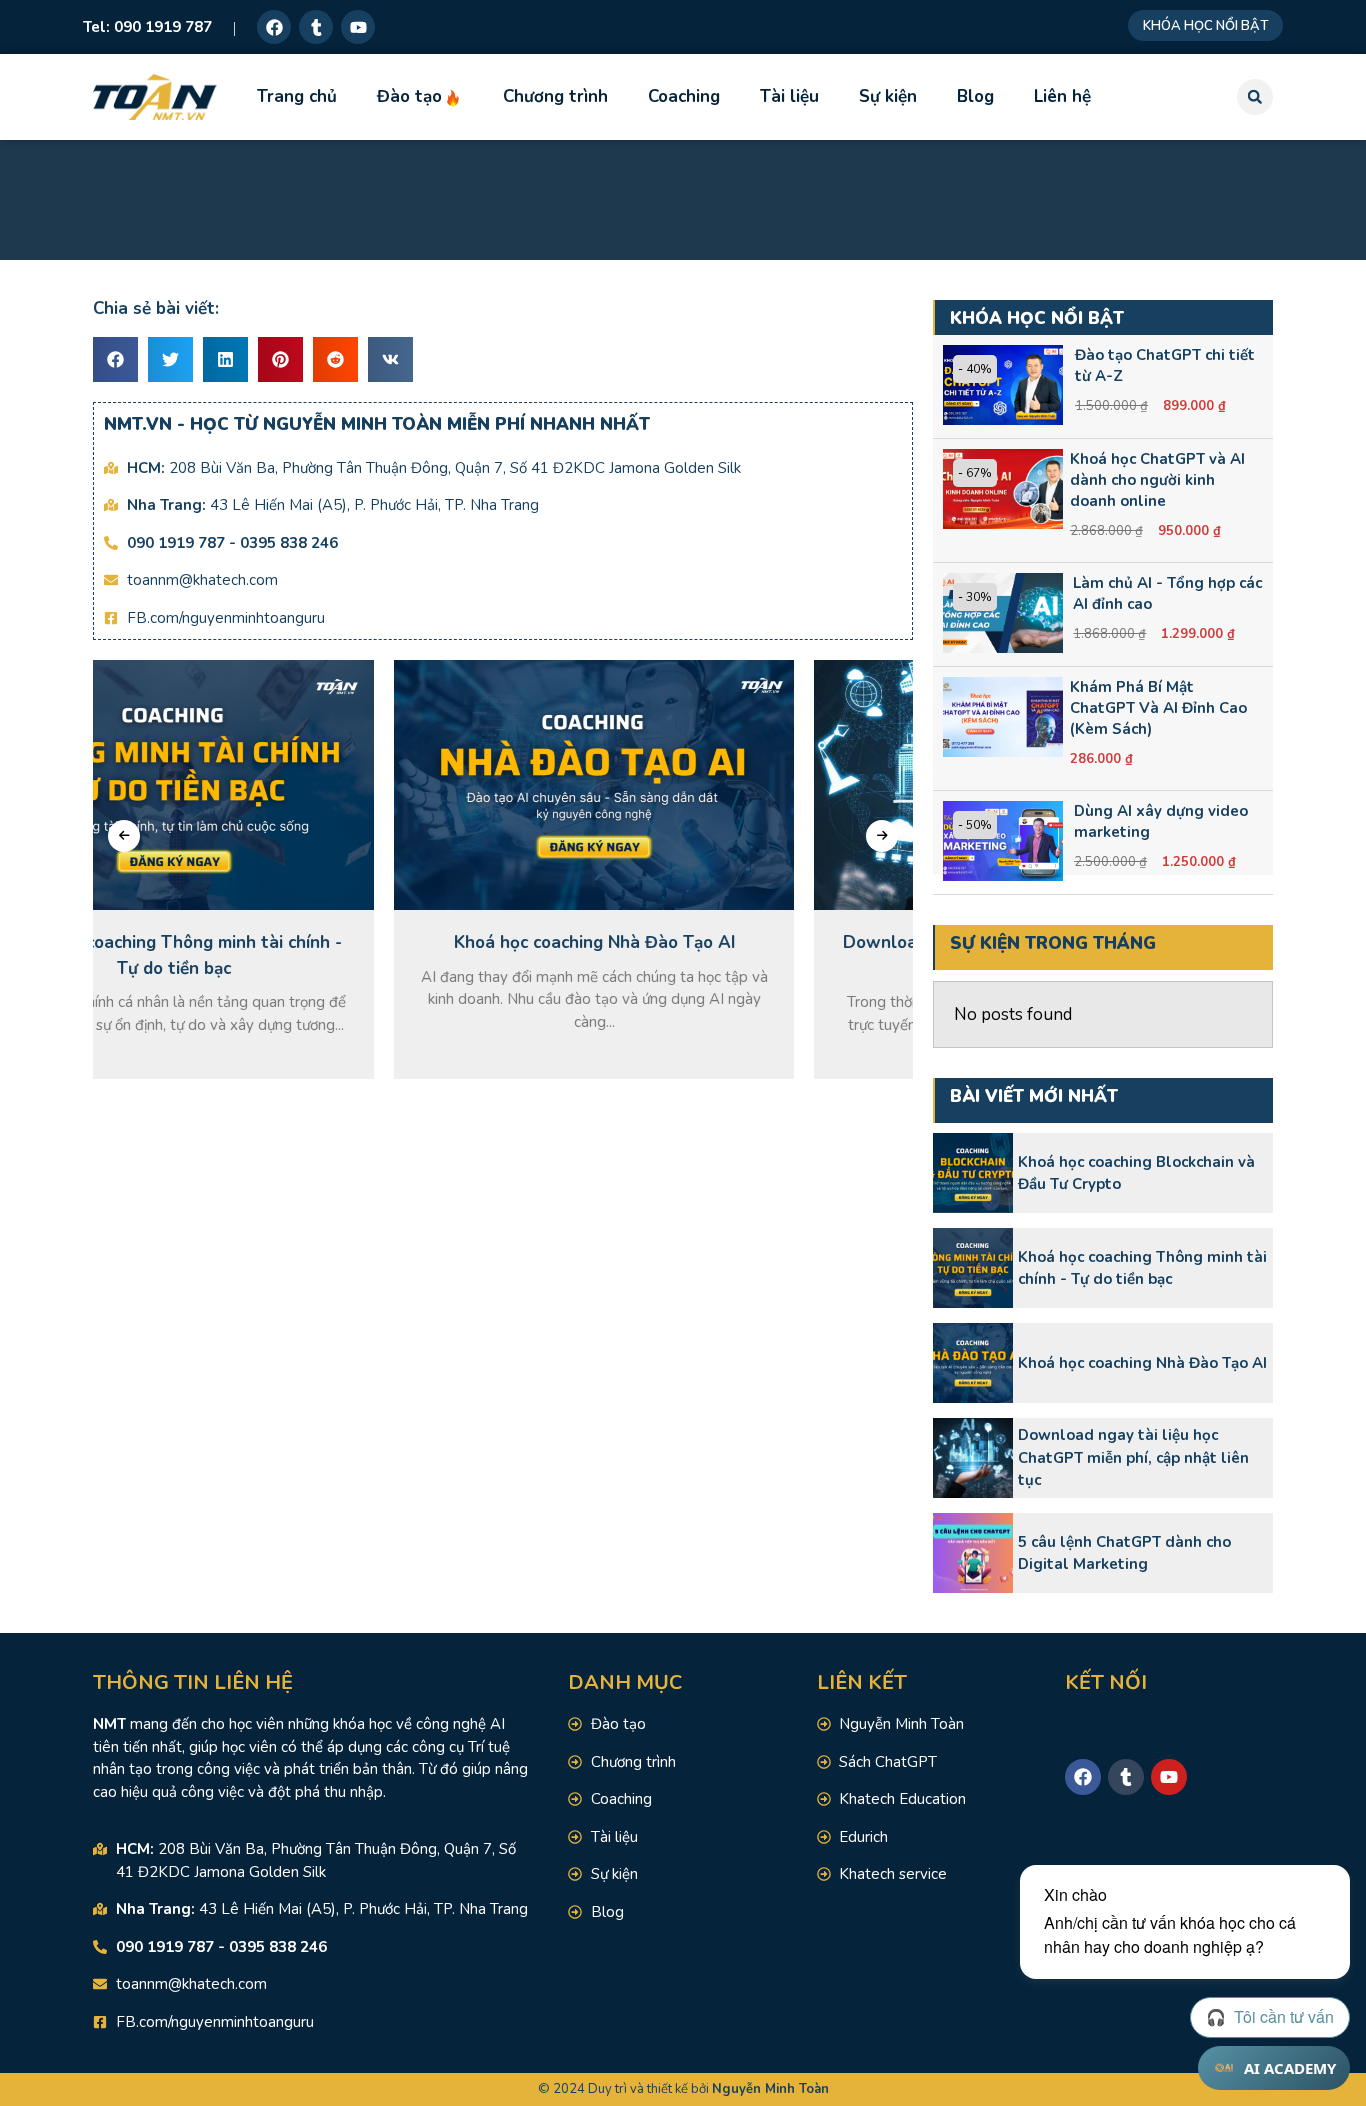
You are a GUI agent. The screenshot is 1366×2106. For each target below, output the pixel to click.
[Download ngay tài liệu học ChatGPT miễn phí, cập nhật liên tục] (973, 1458)
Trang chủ (297, 96)
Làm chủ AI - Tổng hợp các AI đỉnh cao (1167, 593)
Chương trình (555, 96)
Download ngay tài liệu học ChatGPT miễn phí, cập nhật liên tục (1133, 1457)
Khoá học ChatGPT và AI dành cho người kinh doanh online (1157, 480)
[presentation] (124, 836)
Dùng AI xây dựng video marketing (1161, 821)
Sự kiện (888, 96)
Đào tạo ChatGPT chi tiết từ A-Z (1165, 365)
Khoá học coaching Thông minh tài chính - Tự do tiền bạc (1142, 1268)
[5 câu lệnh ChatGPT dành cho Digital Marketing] (973, 1553)
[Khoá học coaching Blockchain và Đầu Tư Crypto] (973, 1173)
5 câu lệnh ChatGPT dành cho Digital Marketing (1124, 1553)
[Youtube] (358, 27)
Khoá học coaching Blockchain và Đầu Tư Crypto (1136, 1173)
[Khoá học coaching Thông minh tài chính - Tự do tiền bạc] (973, 1268)
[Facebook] (274, 27)
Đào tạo (409, 96)
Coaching (684, 96)
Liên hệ (1062, 96)
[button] (1255, 97)
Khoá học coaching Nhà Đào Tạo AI (1142, 1363)
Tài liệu (789, 96)
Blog (975, 96)
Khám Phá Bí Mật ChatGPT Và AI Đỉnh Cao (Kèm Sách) (1158, 708)
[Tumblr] (316, 27)
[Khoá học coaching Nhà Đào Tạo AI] (973, 1363)
